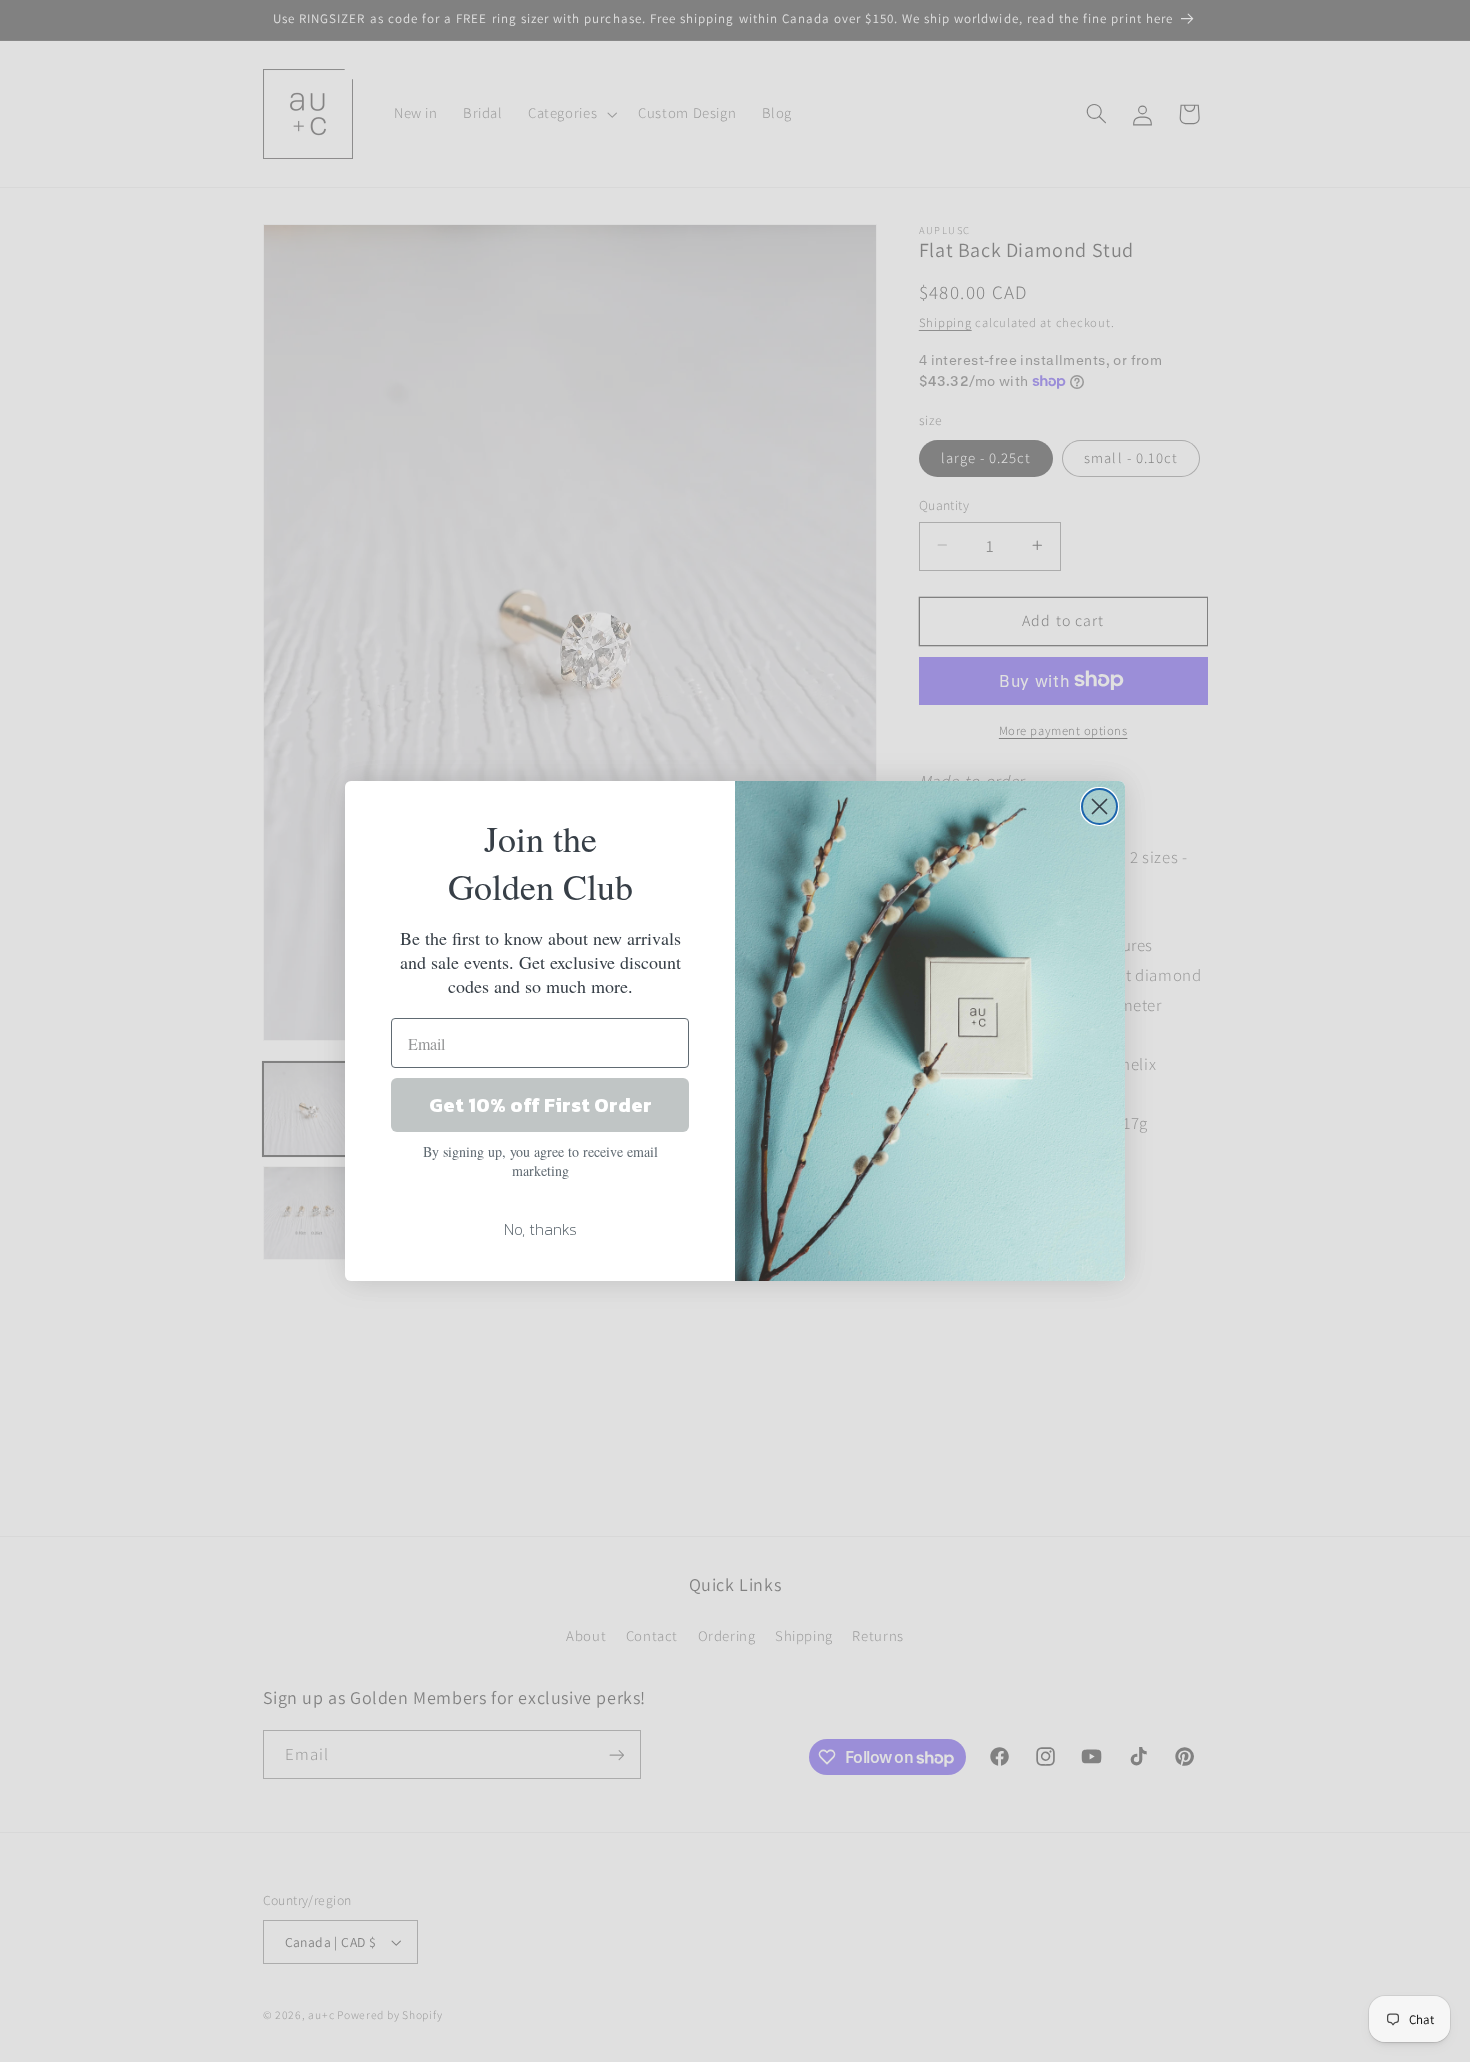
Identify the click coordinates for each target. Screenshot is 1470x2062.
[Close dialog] (1099, 806)
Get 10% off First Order (540, 1105)
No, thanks (540, 1229)
